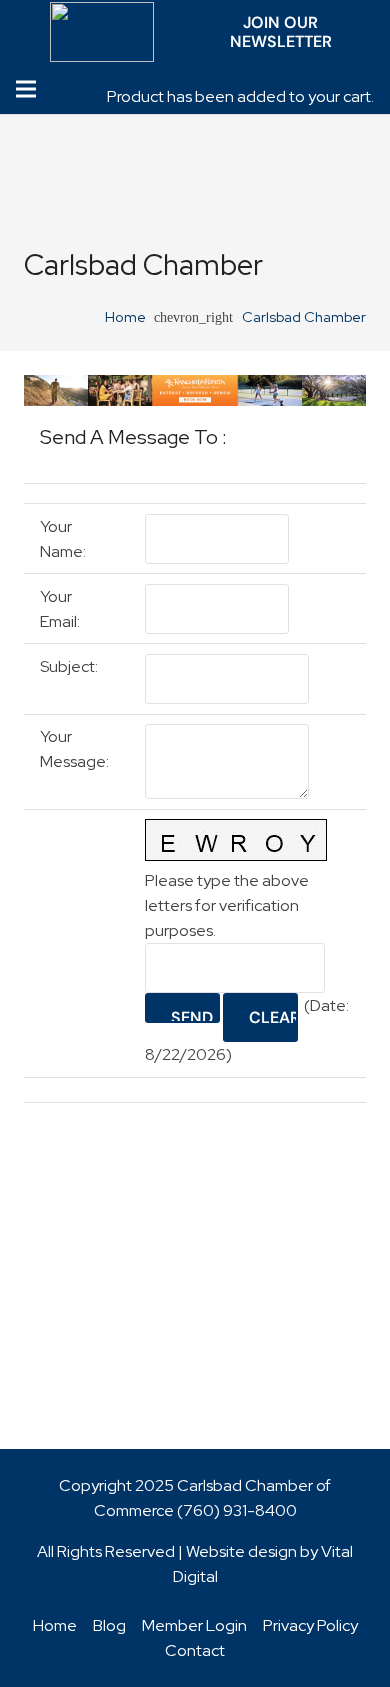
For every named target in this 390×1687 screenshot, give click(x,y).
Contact (195, 1650)
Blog (109, 1625)
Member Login (194, 1625)
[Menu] (26, 89)
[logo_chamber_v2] (102, 32)
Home (55, 1625)
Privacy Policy (310, 1625)
